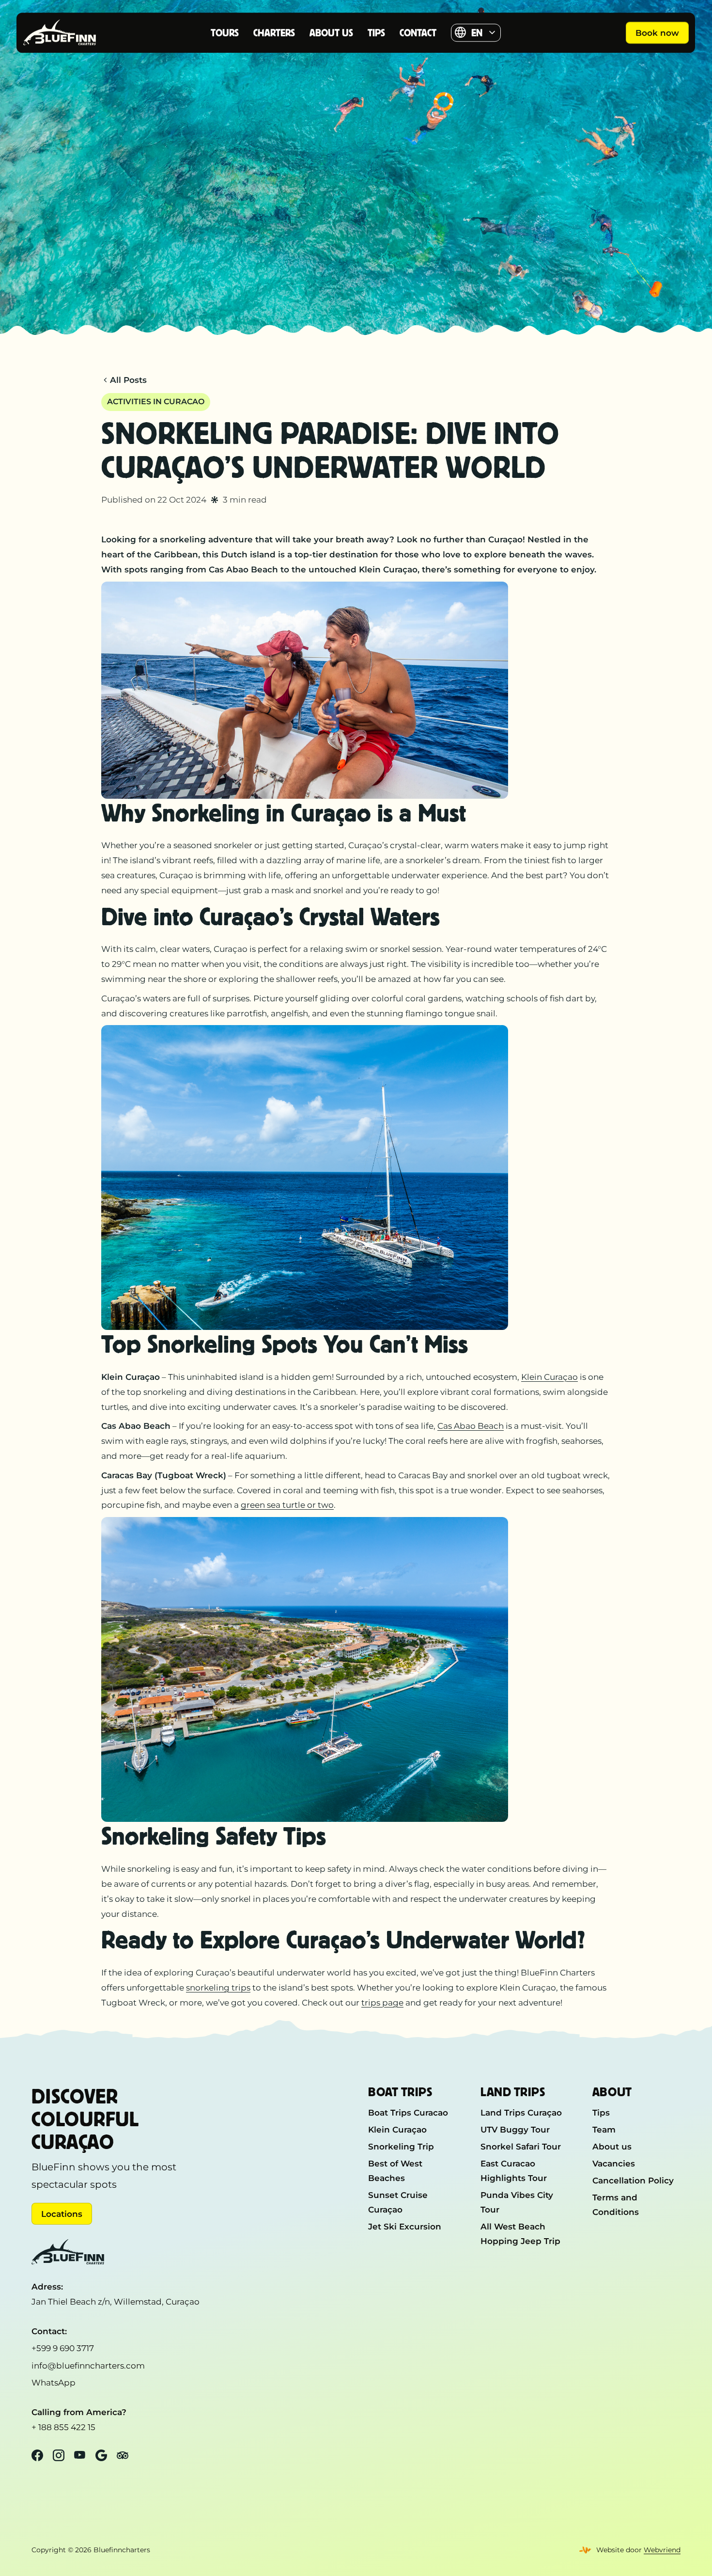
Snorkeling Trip (401, 2146)
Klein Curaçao (549, 1377)
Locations (62, 2214)
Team (604, 2129)
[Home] (69, 32)
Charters (274, 33)
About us (331, 33)
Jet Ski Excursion (405, 2226)
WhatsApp (54, 2382)
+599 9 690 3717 (63, 2348)
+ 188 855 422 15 (63, 2427)
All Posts (128, 380)
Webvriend (662, 2550)
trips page (382, 2002)
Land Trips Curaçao (521, 2112)
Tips (376, 33)
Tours (225, 33)
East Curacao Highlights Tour (514, 2171)
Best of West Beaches (395, 2171)
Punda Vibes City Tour (517, 2202)
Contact (418, 33)
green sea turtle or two (287, 1505)
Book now (657, 33)
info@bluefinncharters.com (88, 2365)
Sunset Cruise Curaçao (398, 2202)
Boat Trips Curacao (408, 2112)
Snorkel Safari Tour (521, 2146)
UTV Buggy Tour (515, 2129)
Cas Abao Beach (471, 1426)
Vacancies (614, 2163)
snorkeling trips (218, 1987)
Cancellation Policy (633, 2180)
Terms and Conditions (616, 2205)
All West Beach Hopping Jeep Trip (520, 2234)
